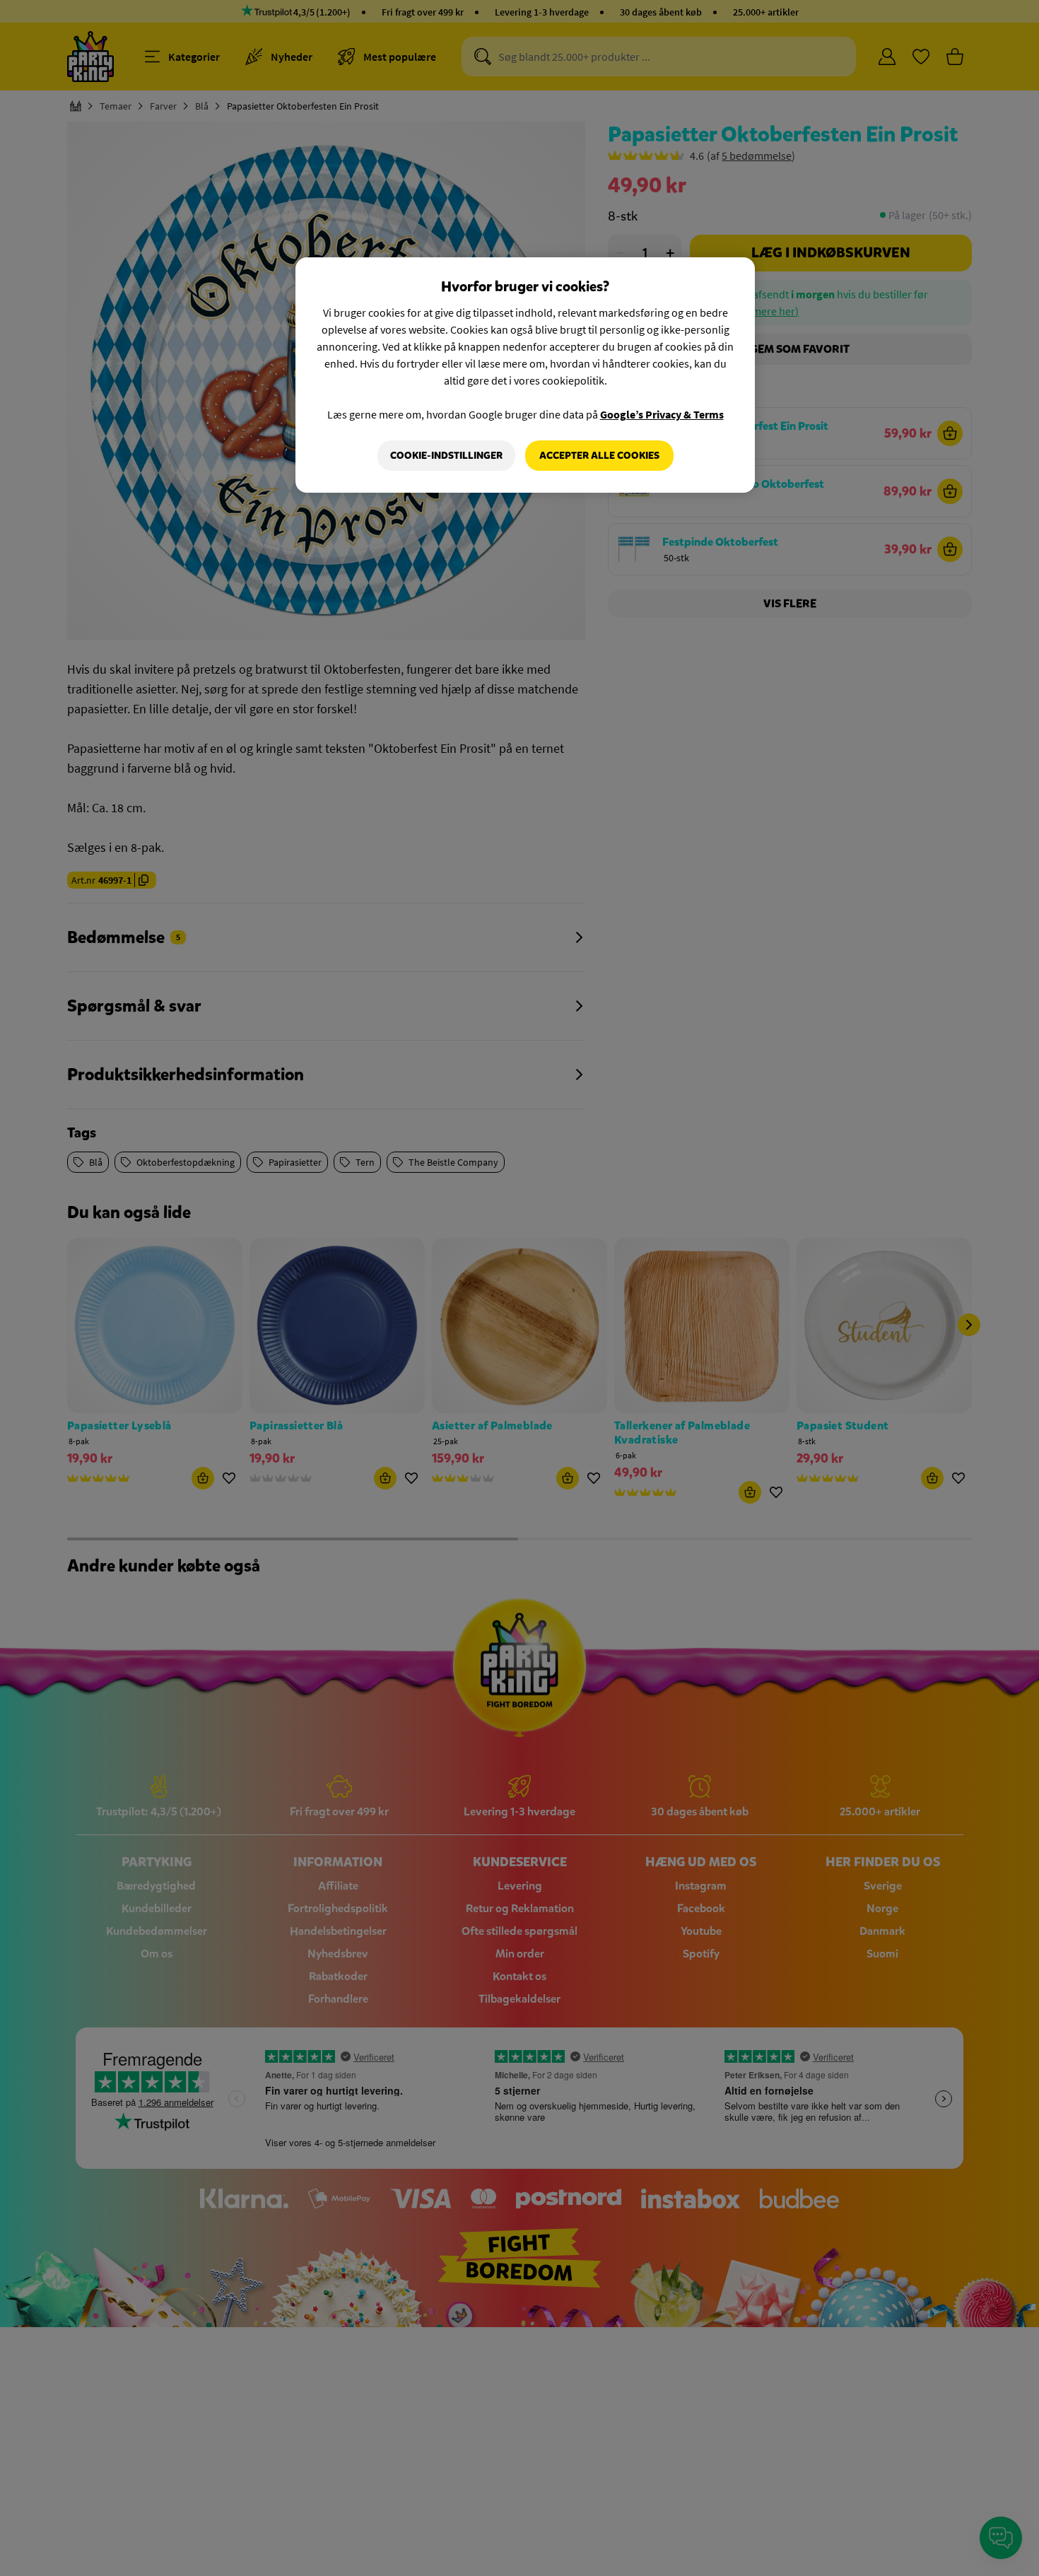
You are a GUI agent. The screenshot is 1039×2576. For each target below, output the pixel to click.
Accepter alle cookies (599, 456)
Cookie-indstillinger (446, 456)
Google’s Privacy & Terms (662, 414)
